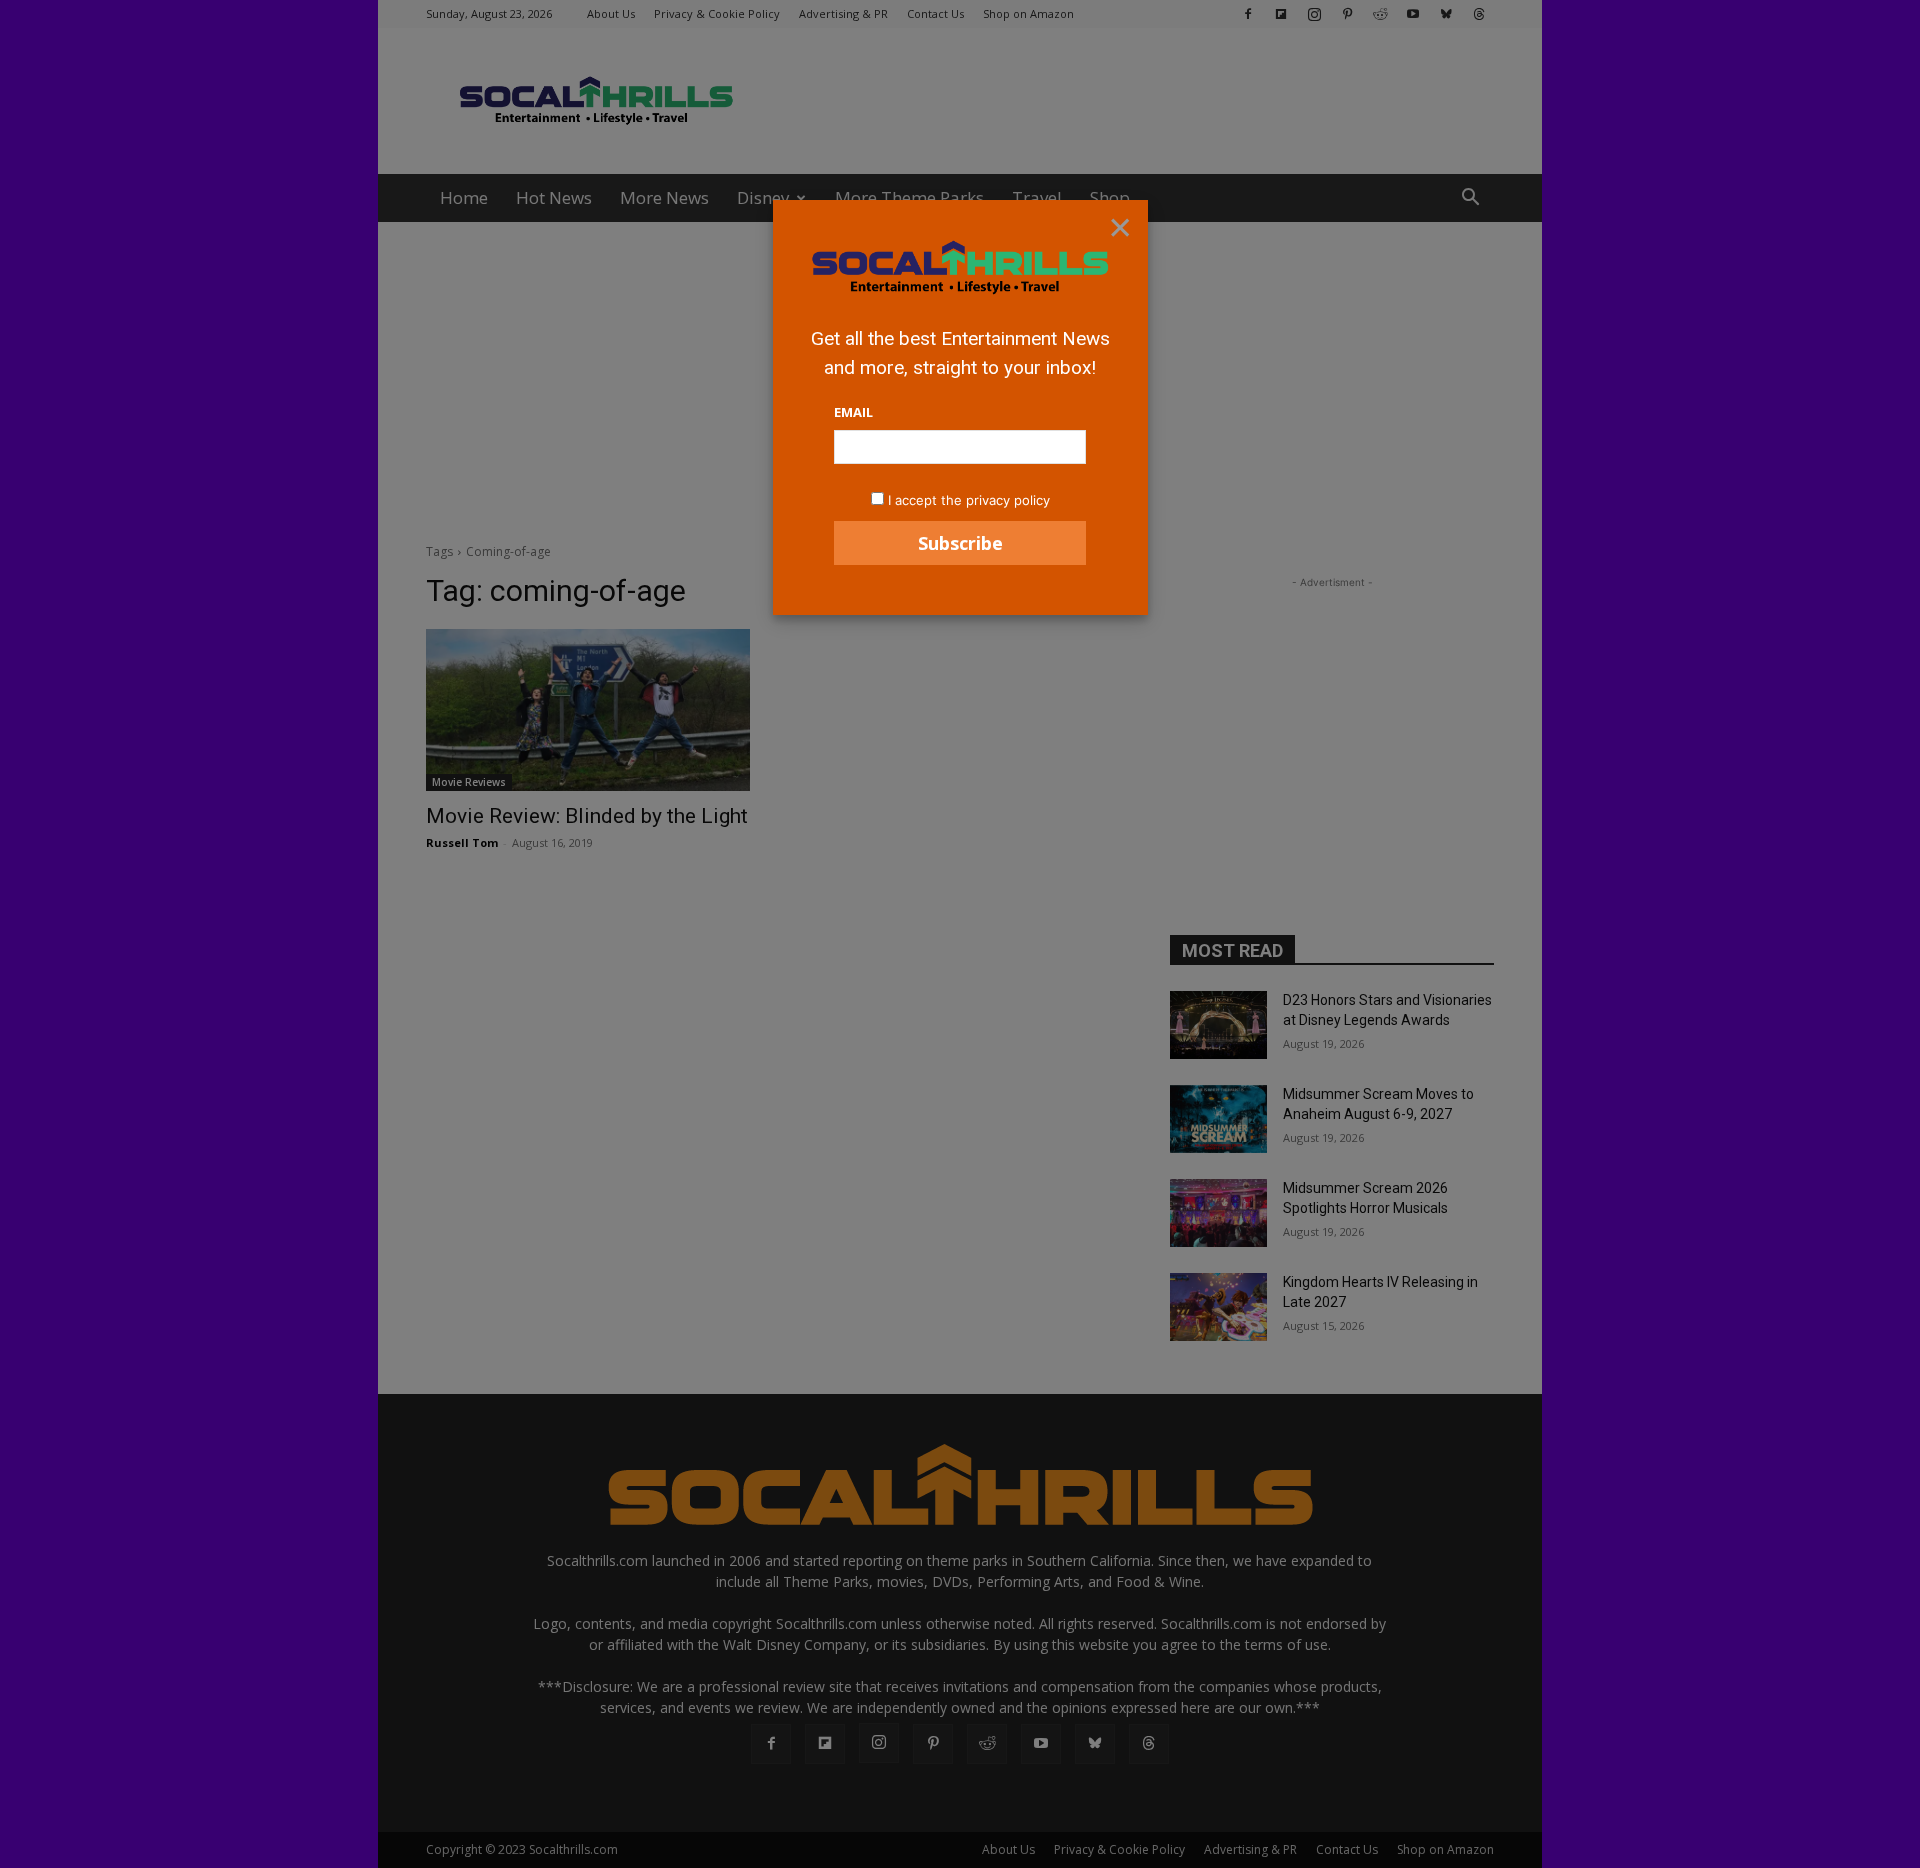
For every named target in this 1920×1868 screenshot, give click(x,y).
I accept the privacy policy (969, 500)
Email (853, 412)
